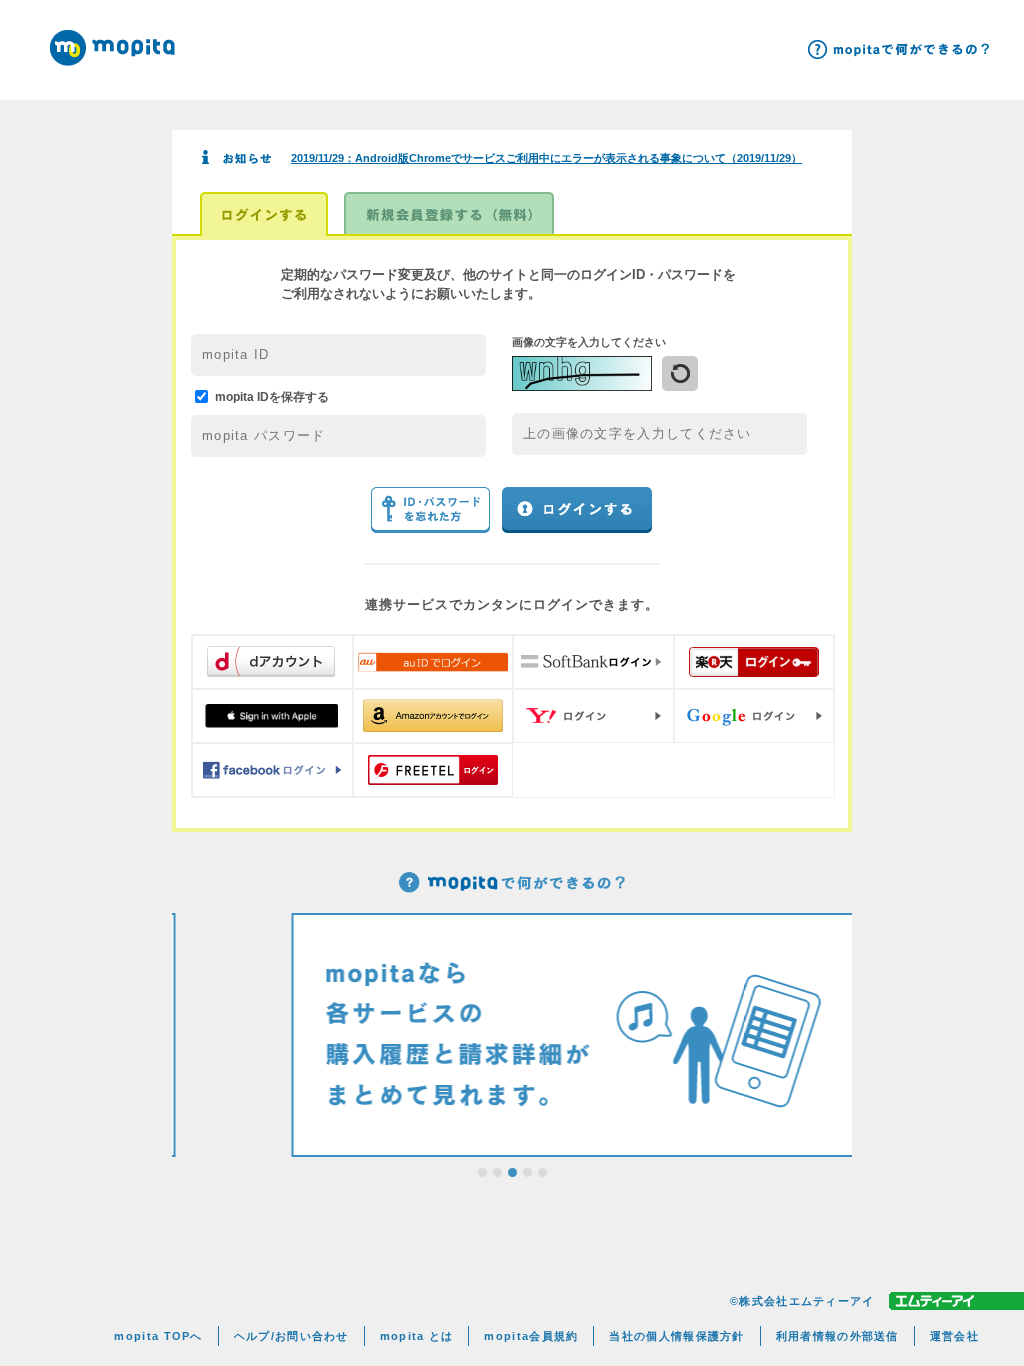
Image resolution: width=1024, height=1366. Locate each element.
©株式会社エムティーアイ (802, 1301)
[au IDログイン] (433, 662)
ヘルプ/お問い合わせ (291, 1336)
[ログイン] (264, 214)
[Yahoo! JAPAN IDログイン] (593, 716)
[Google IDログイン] (754, 716)
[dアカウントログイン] (272, 662)
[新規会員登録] (449, 214)
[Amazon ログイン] (433, 716)
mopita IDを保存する (272, 396)
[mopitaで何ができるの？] (898, 49)
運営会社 (954, 1336)
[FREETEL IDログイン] (433, 770)
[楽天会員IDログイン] (754, 662)
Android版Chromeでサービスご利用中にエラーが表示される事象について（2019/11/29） (546, 158)
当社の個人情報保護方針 (676, 1336)
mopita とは (417, 1336)
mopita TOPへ (158, 1336)
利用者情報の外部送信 (837, 1336)
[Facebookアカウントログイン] (272, 770)
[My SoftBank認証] (593, 662)
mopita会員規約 (531, 1336)
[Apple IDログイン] (272, 716)
